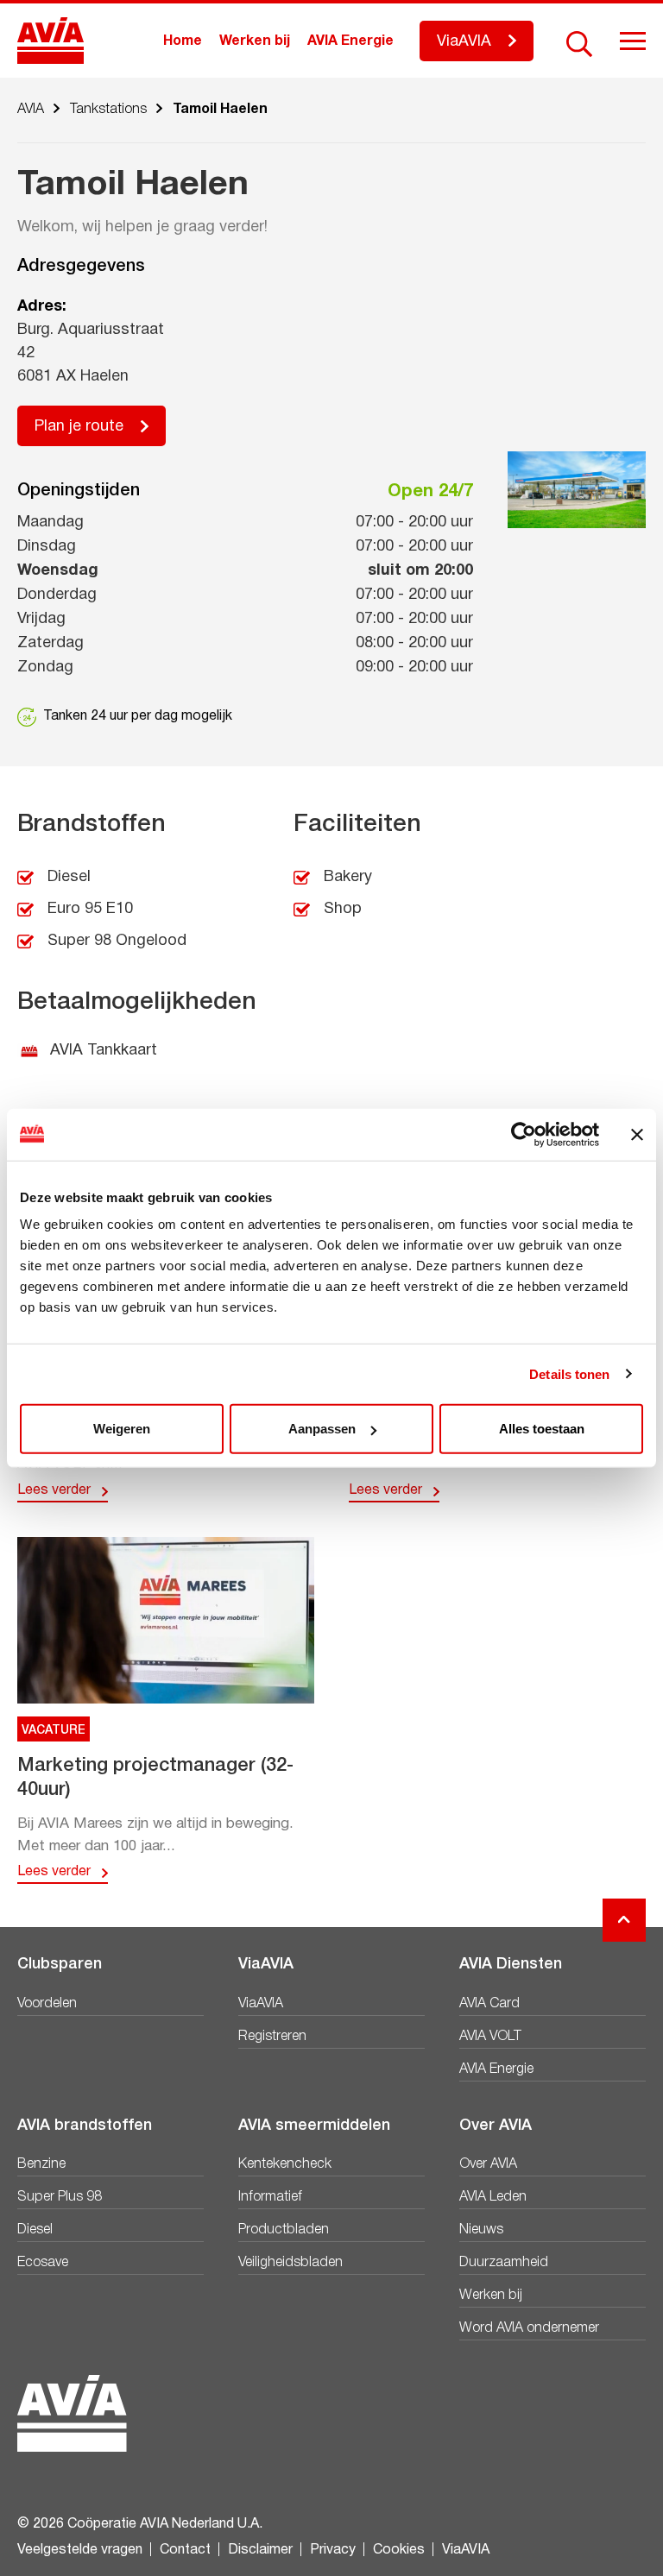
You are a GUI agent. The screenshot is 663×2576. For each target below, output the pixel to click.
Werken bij (255, 41)
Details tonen (569, 1373)
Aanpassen (322, 1429)
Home (183, 41)
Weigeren (122, 1429)
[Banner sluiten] (637, 1134)
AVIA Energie (350, 41)
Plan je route (79, 427)
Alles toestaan (542, 1429)
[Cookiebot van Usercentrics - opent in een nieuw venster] (524, 1134)
